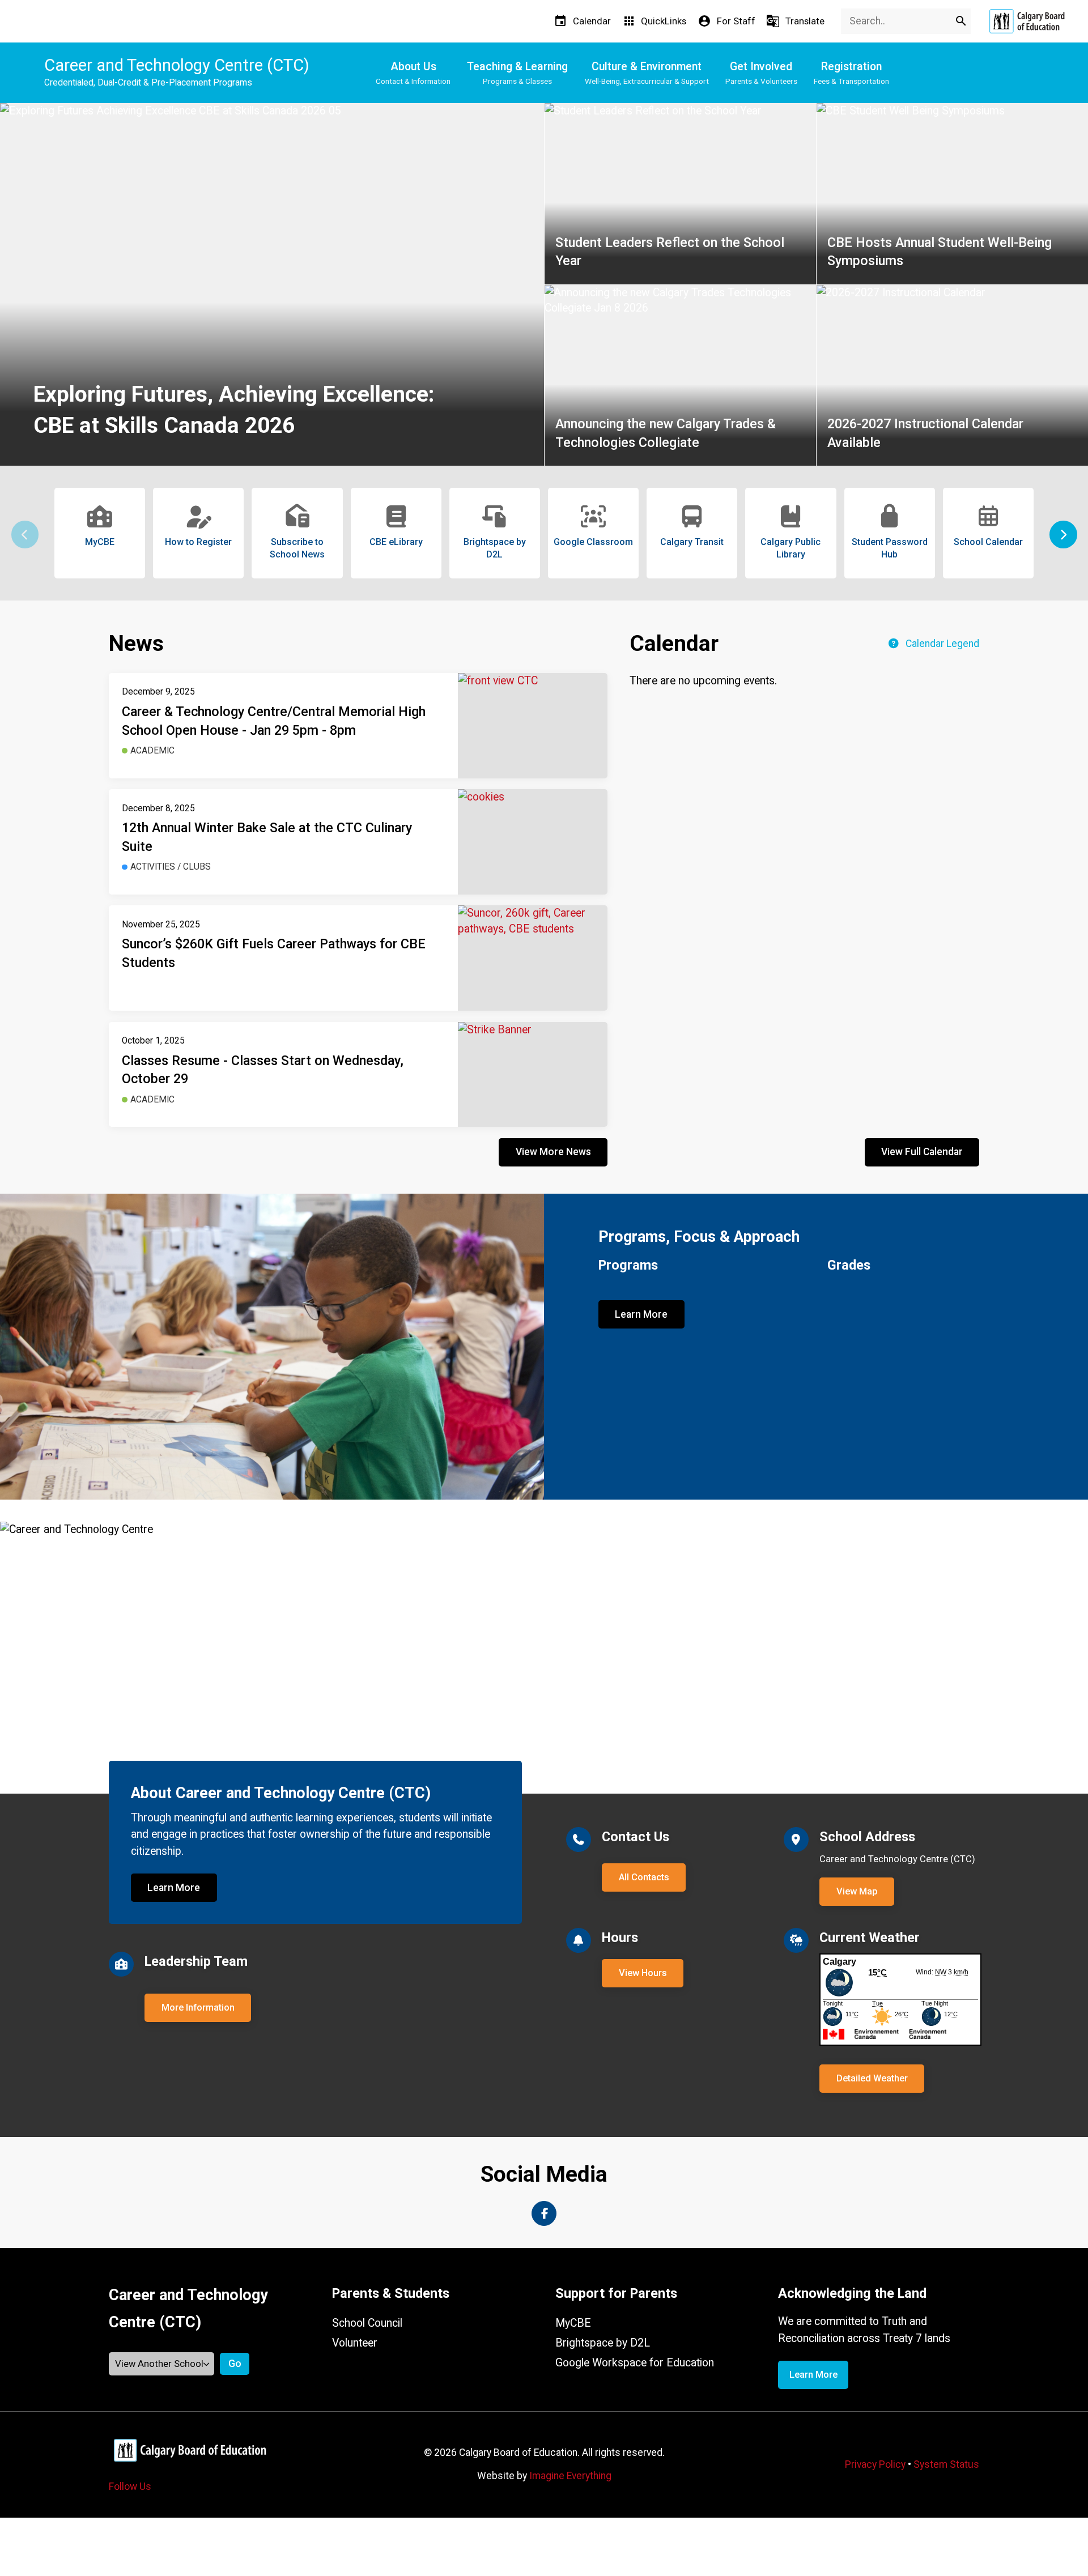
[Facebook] (544, 2213)
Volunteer (355, 2343)
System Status (946, 2464)
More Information (198, 2007)
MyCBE (573, 2323)
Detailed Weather (872, 2078)
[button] (1063, 535)
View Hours (643, 1973)
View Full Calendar (922, 1152)
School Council (367, 2323)
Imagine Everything (570, 2476)
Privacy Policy (875, 2464)
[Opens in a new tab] (1027, 21)
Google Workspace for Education (635, 2363)
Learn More (641, 1314)
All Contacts (644, 1877)
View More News (553, 1152)
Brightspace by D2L (603, 2343)
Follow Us (130, 2486)
